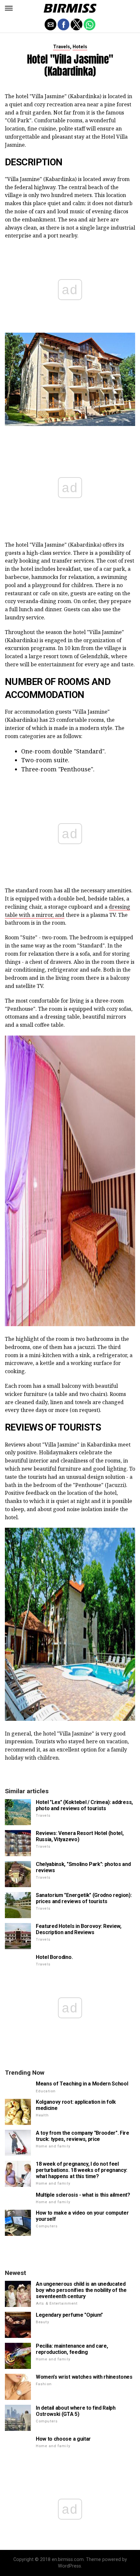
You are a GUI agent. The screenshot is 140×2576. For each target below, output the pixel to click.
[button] (9, 8)
